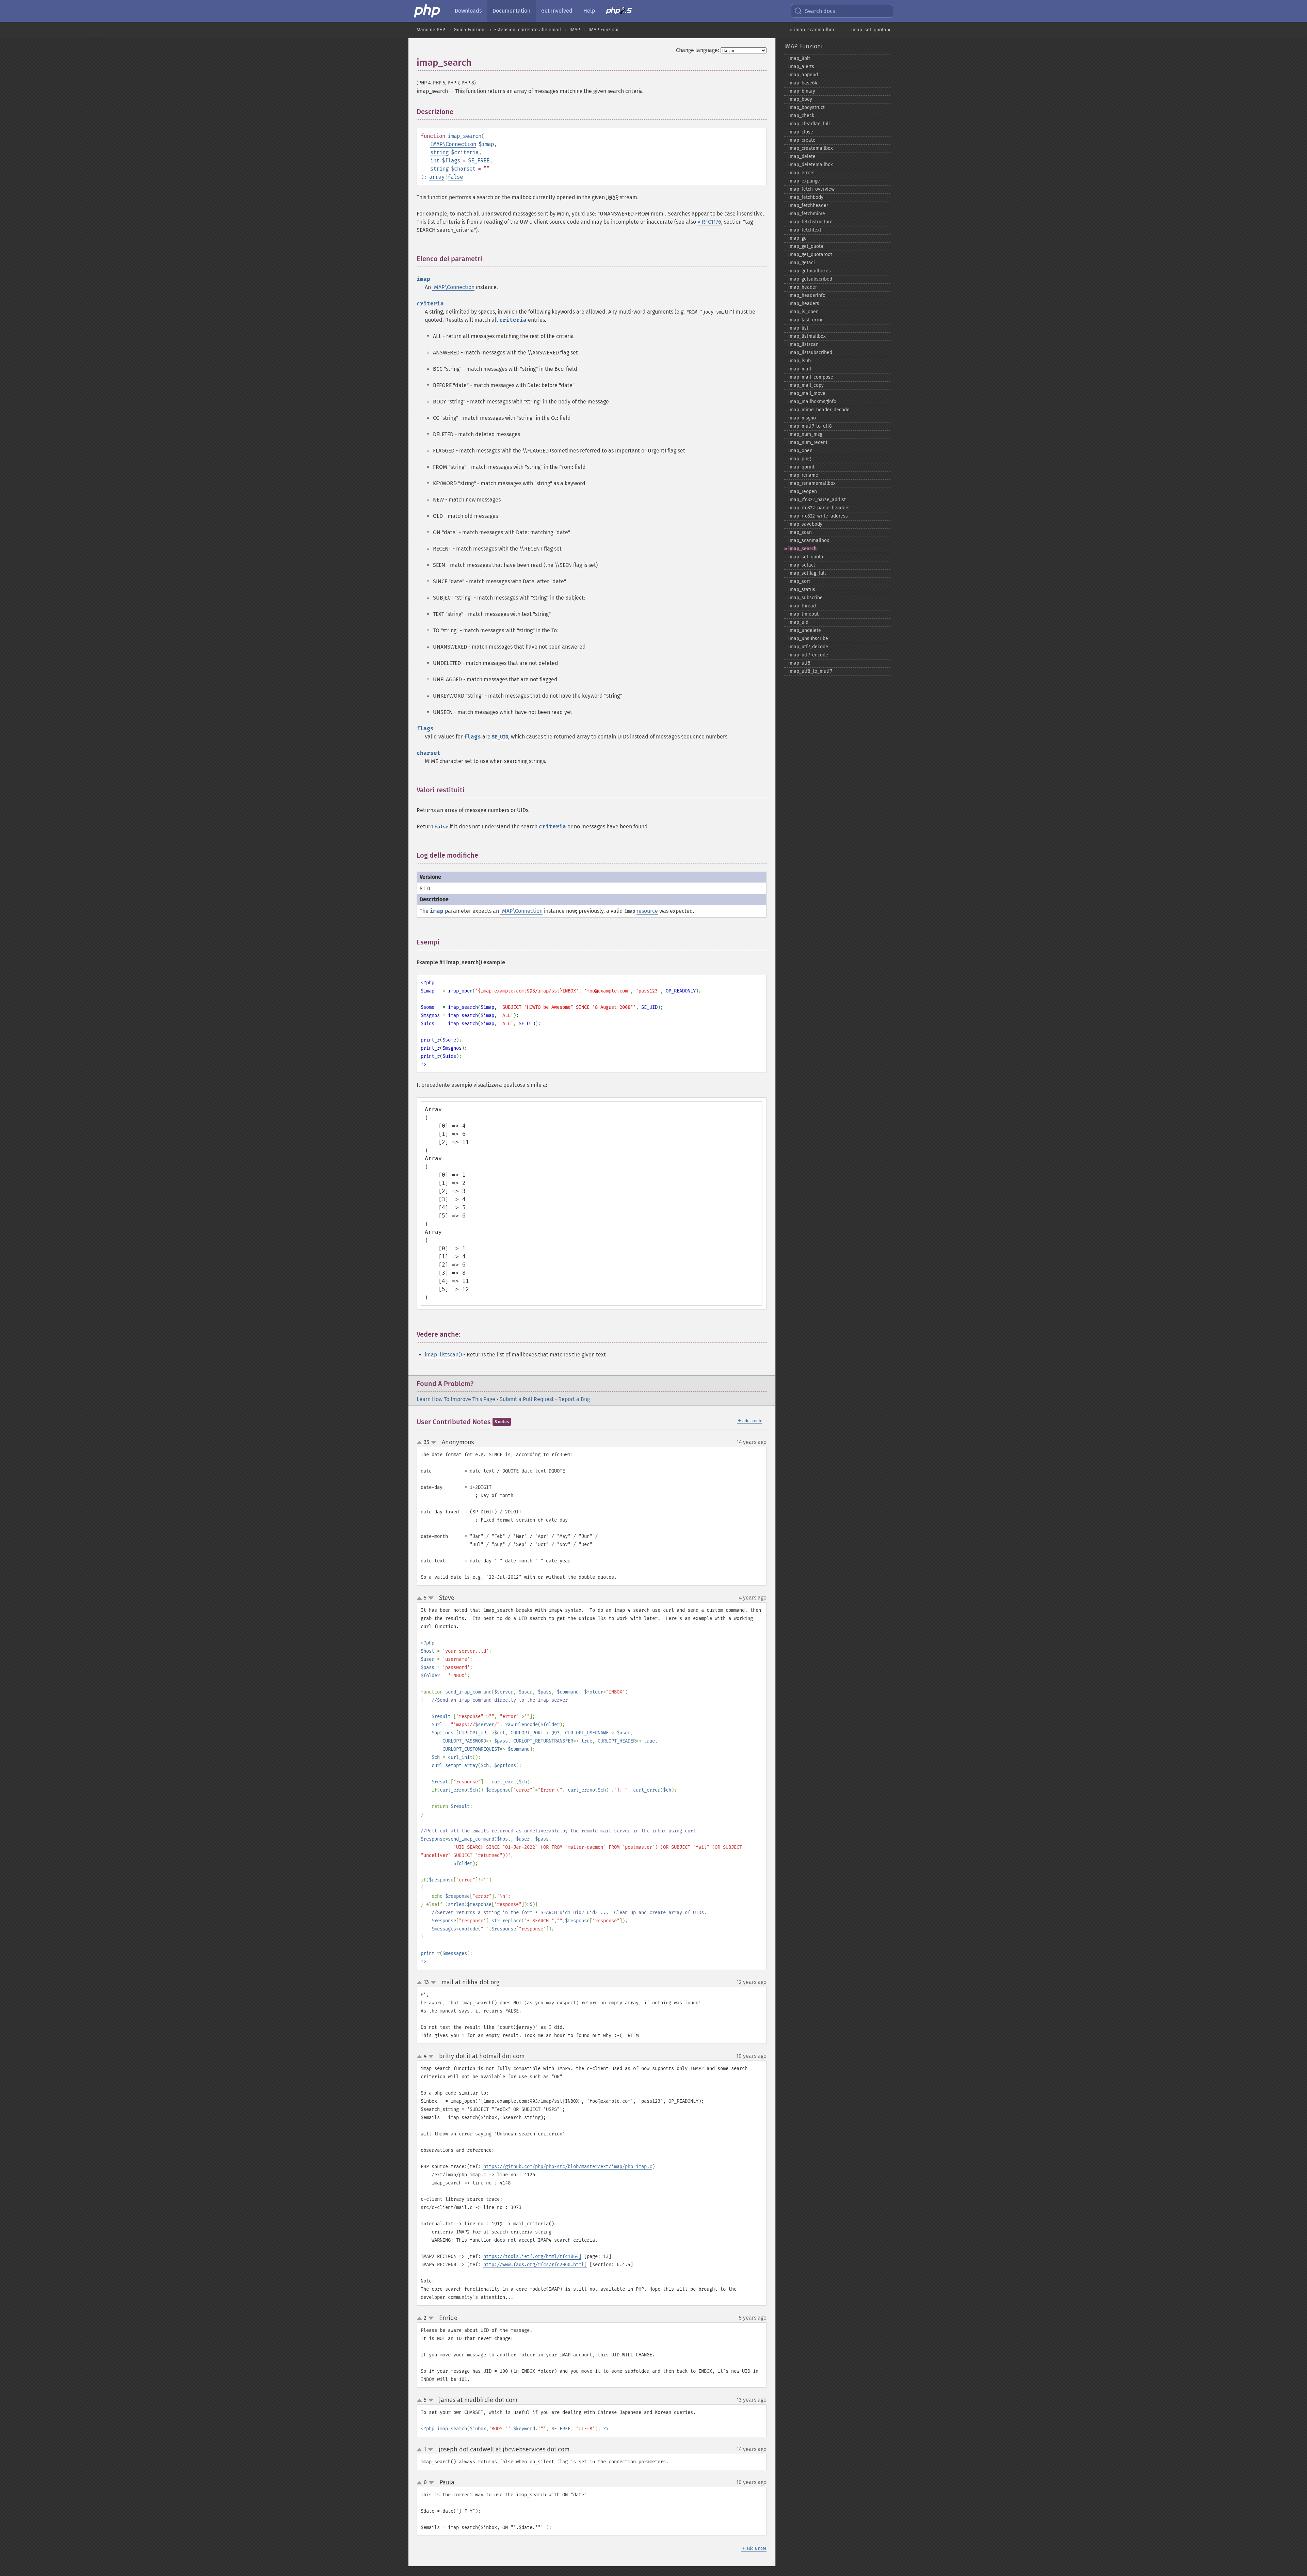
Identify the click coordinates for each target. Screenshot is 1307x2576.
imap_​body (800, 99)
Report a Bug (574, 1399)
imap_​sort (799, 581)
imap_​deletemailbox (811, 165)
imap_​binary (802, 91)
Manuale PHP (431, 30)
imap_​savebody (805, 524)
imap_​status (802, 590)
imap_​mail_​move (807, 393)
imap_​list (798, 328)
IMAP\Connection (453, 144)
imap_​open (800, 451)
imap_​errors (801, 173)
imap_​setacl (802, 565)
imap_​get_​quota (806, 246)
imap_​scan (800, 532)
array (437, 177)
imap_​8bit (799, 58)
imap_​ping (800, 459)
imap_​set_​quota (806, 557)
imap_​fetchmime (807, 214)
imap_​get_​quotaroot (810, 255)
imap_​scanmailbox (809, 540)
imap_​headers (804, 304)
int (435, 161)
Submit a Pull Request (527, 1399)
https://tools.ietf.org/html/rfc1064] (532, 2256)
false (455, 177)
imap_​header (803, 287)
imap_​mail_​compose (811, 377)
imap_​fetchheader (808, 205)
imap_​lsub (800, 361)
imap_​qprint (801, 467)
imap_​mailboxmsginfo (812, 402)
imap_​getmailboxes (810, 271)
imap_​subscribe (805, 598)
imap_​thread (802, 606)
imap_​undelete (805, 630)
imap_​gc (797, 238)
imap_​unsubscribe (808, 639)
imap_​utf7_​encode (808, 655)
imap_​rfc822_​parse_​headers (819, 508)
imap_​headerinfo (807, 295)
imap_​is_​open (803, 312)
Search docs (820, 11)
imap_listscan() (443, 1355)
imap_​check (801, 116)
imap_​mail (800, 369)
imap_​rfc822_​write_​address (818, 516)
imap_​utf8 (799, 663)
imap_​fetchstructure (810, 222)
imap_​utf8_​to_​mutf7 (810, 671)
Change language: (698, 50)
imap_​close (801, 132)
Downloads (468, 11)
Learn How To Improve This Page (456, 1399)
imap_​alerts (801, 67)
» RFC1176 (709, 222)
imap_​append (803, 75)
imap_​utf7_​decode (808, 647)
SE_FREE (479, 161)
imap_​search (802, 549)
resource (647, 911)
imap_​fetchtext (805, 230)
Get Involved (557, 11)
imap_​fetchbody (806, 197)
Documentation (511, 11)
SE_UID (500, 737)
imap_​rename (803, 475)
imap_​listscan (803, 344)
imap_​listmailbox (807, 336)
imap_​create (802, 140)
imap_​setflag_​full (807, 573)
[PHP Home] (427, 11)
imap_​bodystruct (806, 107)
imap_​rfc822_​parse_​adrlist (817, 500)
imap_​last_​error (805, 320)
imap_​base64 (803, 83)
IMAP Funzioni (603, 30)
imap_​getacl (802, 263)
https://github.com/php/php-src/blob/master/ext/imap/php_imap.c (568, 2167)
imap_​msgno (802, 418)
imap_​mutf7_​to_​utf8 (810, 426)
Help (589, 11)
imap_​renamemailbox (812, 483)
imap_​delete (802, 156)
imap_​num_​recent (808, 442)
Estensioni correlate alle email (528, 30)
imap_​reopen (803, 491)
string (439, 152)
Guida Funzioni (470, 30)
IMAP (575, 30)
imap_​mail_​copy (806, 385)
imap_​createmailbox (811, 148)
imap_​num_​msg (805, 434)
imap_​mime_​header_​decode (819, 410)
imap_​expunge (804, 181)
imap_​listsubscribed (810, 353)
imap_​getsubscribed (810, 279)
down (434, 1443)
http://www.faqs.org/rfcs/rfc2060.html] (535, 2265)
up (421, 1443)
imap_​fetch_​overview (811, 189)
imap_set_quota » (871, 30)
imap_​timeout (803, 614)
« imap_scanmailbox (812, 30)
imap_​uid (798, 622)
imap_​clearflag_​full (809, 124)
